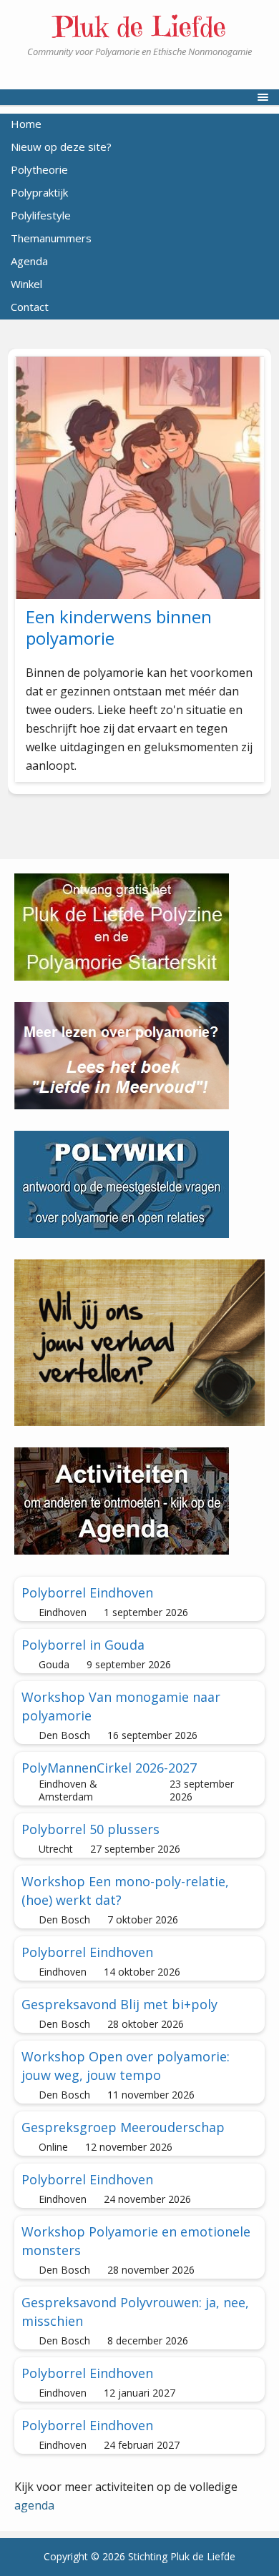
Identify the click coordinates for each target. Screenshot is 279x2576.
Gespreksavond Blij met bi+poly (119, 2004)
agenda (34, 2505)
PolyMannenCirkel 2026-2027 (109, 1768)
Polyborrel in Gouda (83, 1645)
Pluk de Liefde (139, 26)
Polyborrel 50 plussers (90, 1829)
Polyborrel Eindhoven (87, 1592)
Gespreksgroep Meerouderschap (123, 2127)
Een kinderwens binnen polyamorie (119, 627)
